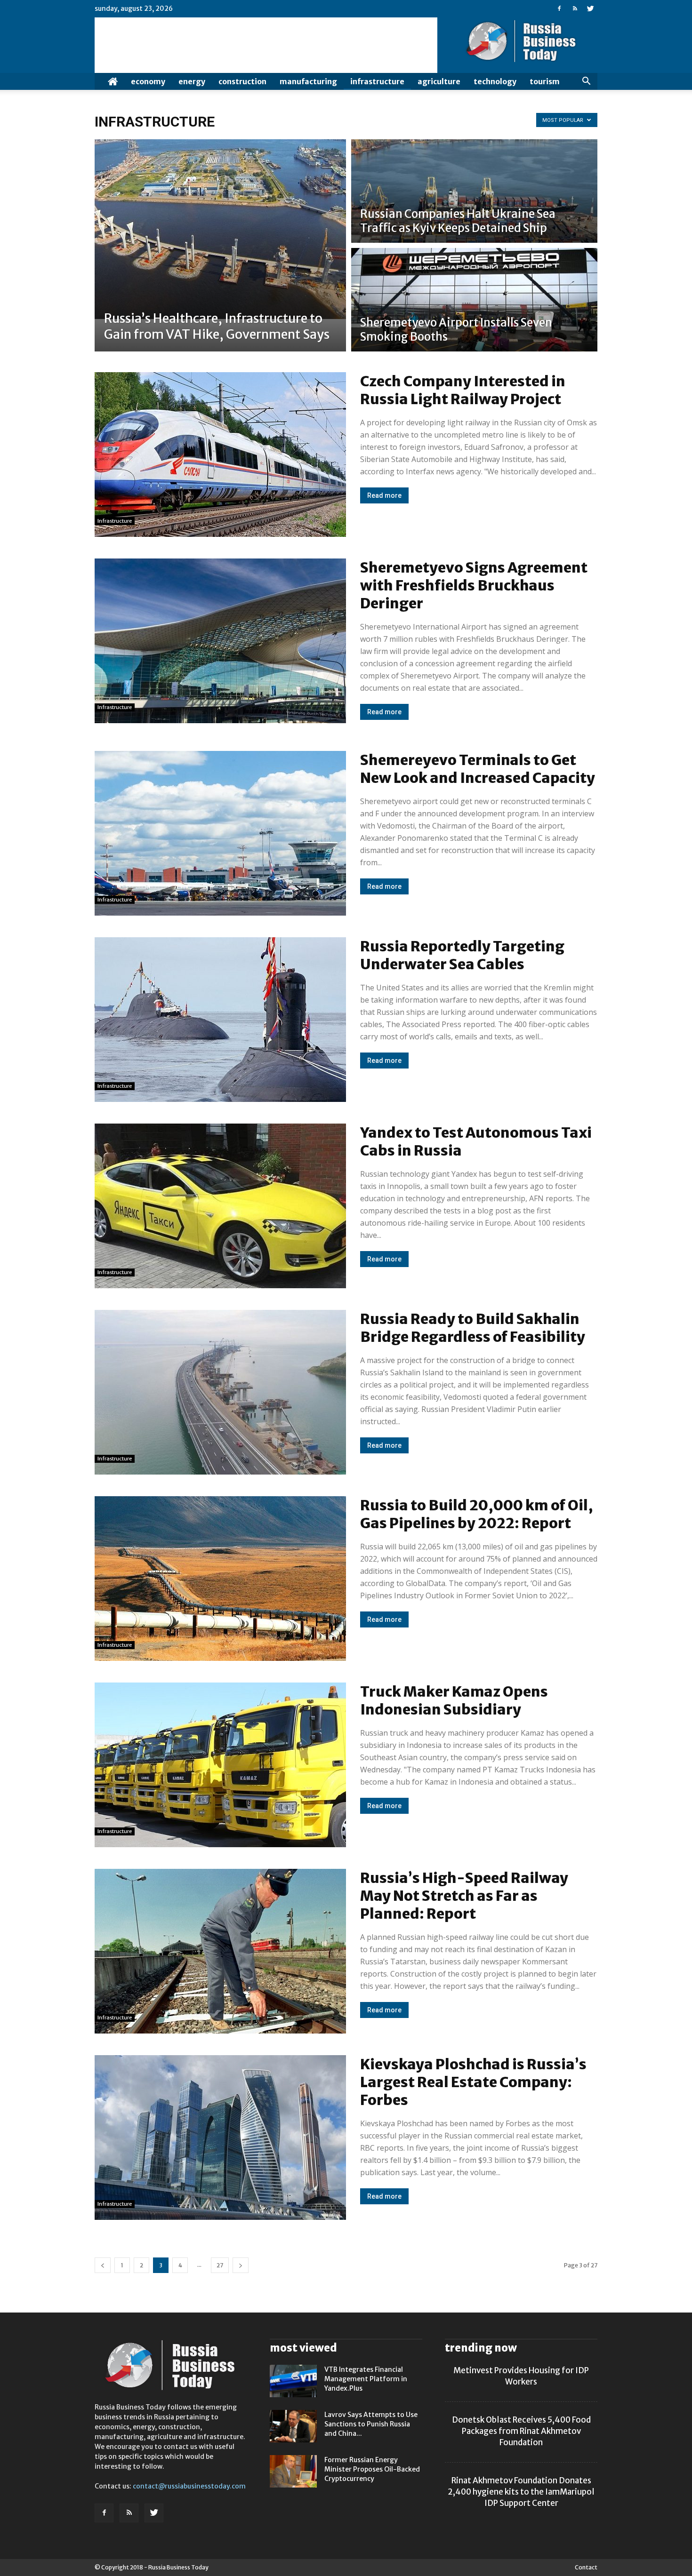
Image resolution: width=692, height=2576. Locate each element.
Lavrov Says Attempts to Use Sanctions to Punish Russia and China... (371, 2424)
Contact (586, 2567)
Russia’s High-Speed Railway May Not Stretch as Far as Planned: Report (464, 1896)
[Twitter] (590, 8)
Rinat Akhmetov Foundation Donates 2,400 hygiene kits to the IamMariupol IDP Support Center (521, 2492)
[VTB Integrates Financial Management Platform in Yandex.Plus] (293, 2381)
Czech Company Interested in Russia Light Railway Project (463, 390)
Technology (495, 81)
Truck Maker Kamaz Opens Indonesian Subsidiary (454, 1700)
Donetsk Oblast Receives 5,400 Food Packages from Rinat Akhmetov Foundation (521, 2431)
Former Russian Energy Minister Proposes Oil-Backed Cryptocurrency (372, 2469)
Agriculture (439, 81)
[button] (586, 81)
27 (220, 2265)
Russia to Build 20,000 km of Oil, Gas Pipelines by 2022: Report (477, 1514)
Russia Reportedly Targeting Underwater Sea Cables (462, 955)
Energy (192, 81)
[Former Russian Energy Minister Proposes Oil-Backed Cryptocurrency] (293, 2471)
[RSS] (575, 8)
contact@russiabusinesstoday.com (189, 2486)
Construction (242, 81)
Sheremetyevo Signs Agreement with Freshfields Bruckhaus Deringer (474, 585)
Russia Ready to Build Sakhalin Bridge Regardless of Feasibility (473, 1328)
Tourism (545, 81)
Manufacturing (308, 81)
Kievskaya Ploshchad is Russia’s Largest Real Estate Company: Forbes (473, 2082)
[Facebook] (559, 8)
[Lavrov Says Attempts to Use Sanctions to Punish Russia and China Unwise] (293, 2426)
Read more (384, 495)
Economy (148, 81)
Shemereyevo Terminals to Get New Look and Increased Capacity (478, 769)
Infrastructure (377, 81)
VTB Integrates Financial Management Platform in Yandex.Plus (366, 2379)
